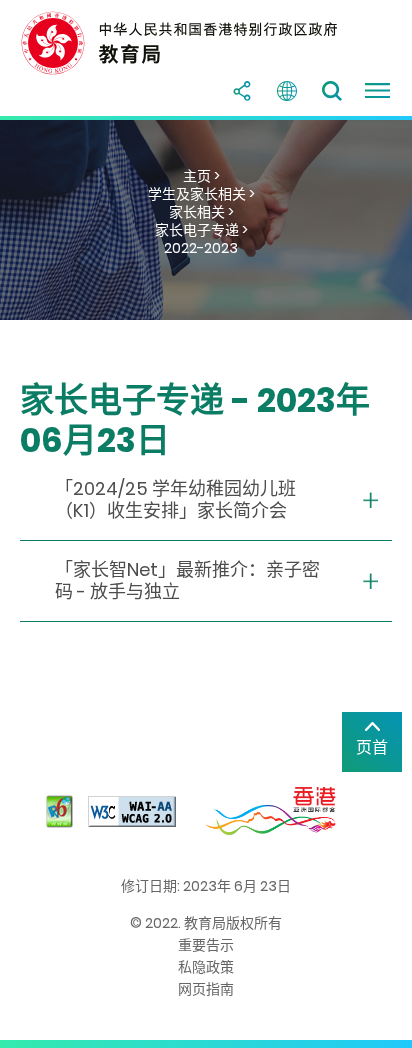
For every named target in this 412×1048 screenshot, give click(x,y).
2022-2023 (201, 248)
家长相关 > (201, 212)
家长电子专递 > (201, 230)
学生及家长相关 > (201, 194)
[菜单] (377, 91)
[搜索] (332, 91)
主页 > (201, 176)
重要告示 (206, 945)
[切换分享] (242, 91)
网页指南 (206, 989)
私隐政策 (206, 967)
